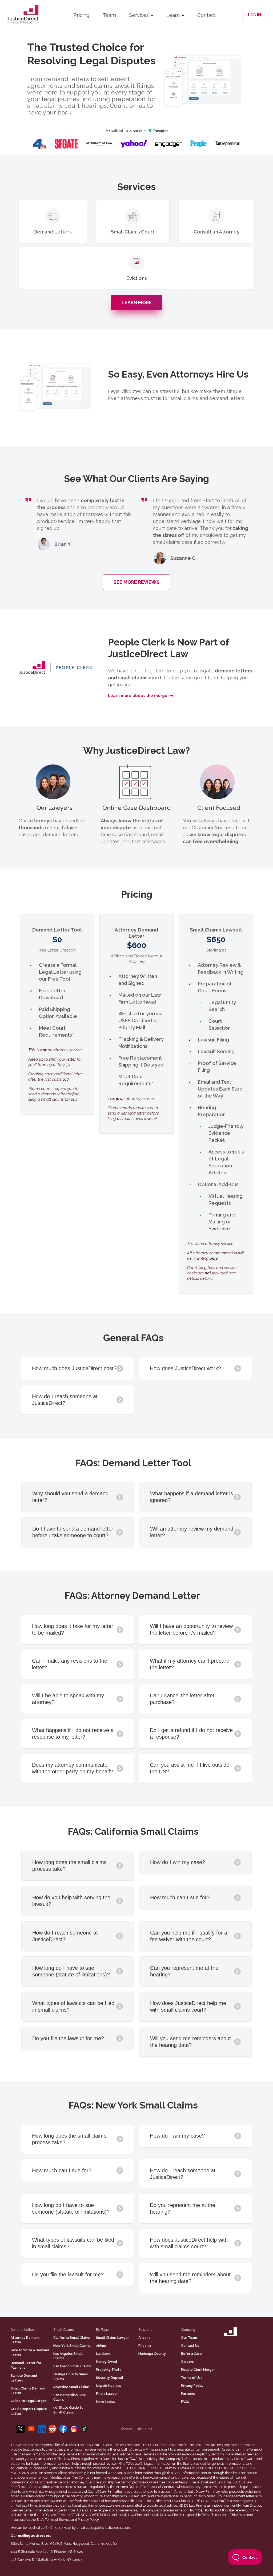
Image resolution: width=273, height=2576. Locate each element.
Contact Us (190, 2346)
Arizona (144, 2338)
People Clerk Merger (198, 2370)
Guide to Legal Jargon (29, 2401)
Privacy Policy (192, 2386)
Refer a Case (191, 2354)
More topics (106, 2402)
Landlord (103, 2354)
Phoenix (145, 2346)
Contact (206, 15)
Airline (101, 2346)
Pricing (81, 15)
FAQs (185, 2402)
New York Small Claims (72, 2346)
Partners (188, 2394)
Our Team (189, 2338)
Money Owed (107, 2362)
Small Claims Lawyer (113, 2338)
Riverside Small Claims (71, 2387)
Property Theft (109, 2370)
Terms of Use (192, 2378)
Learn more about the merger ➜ (141, 696)
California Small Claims (72, 2338)
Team (109, 15)
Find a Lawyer (107, 2394)
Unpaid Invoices (109, 2386)
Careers (187, 2362)
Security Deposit (110, 2378)
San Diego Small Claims (72, 2366)
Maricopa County (152, 2354)
